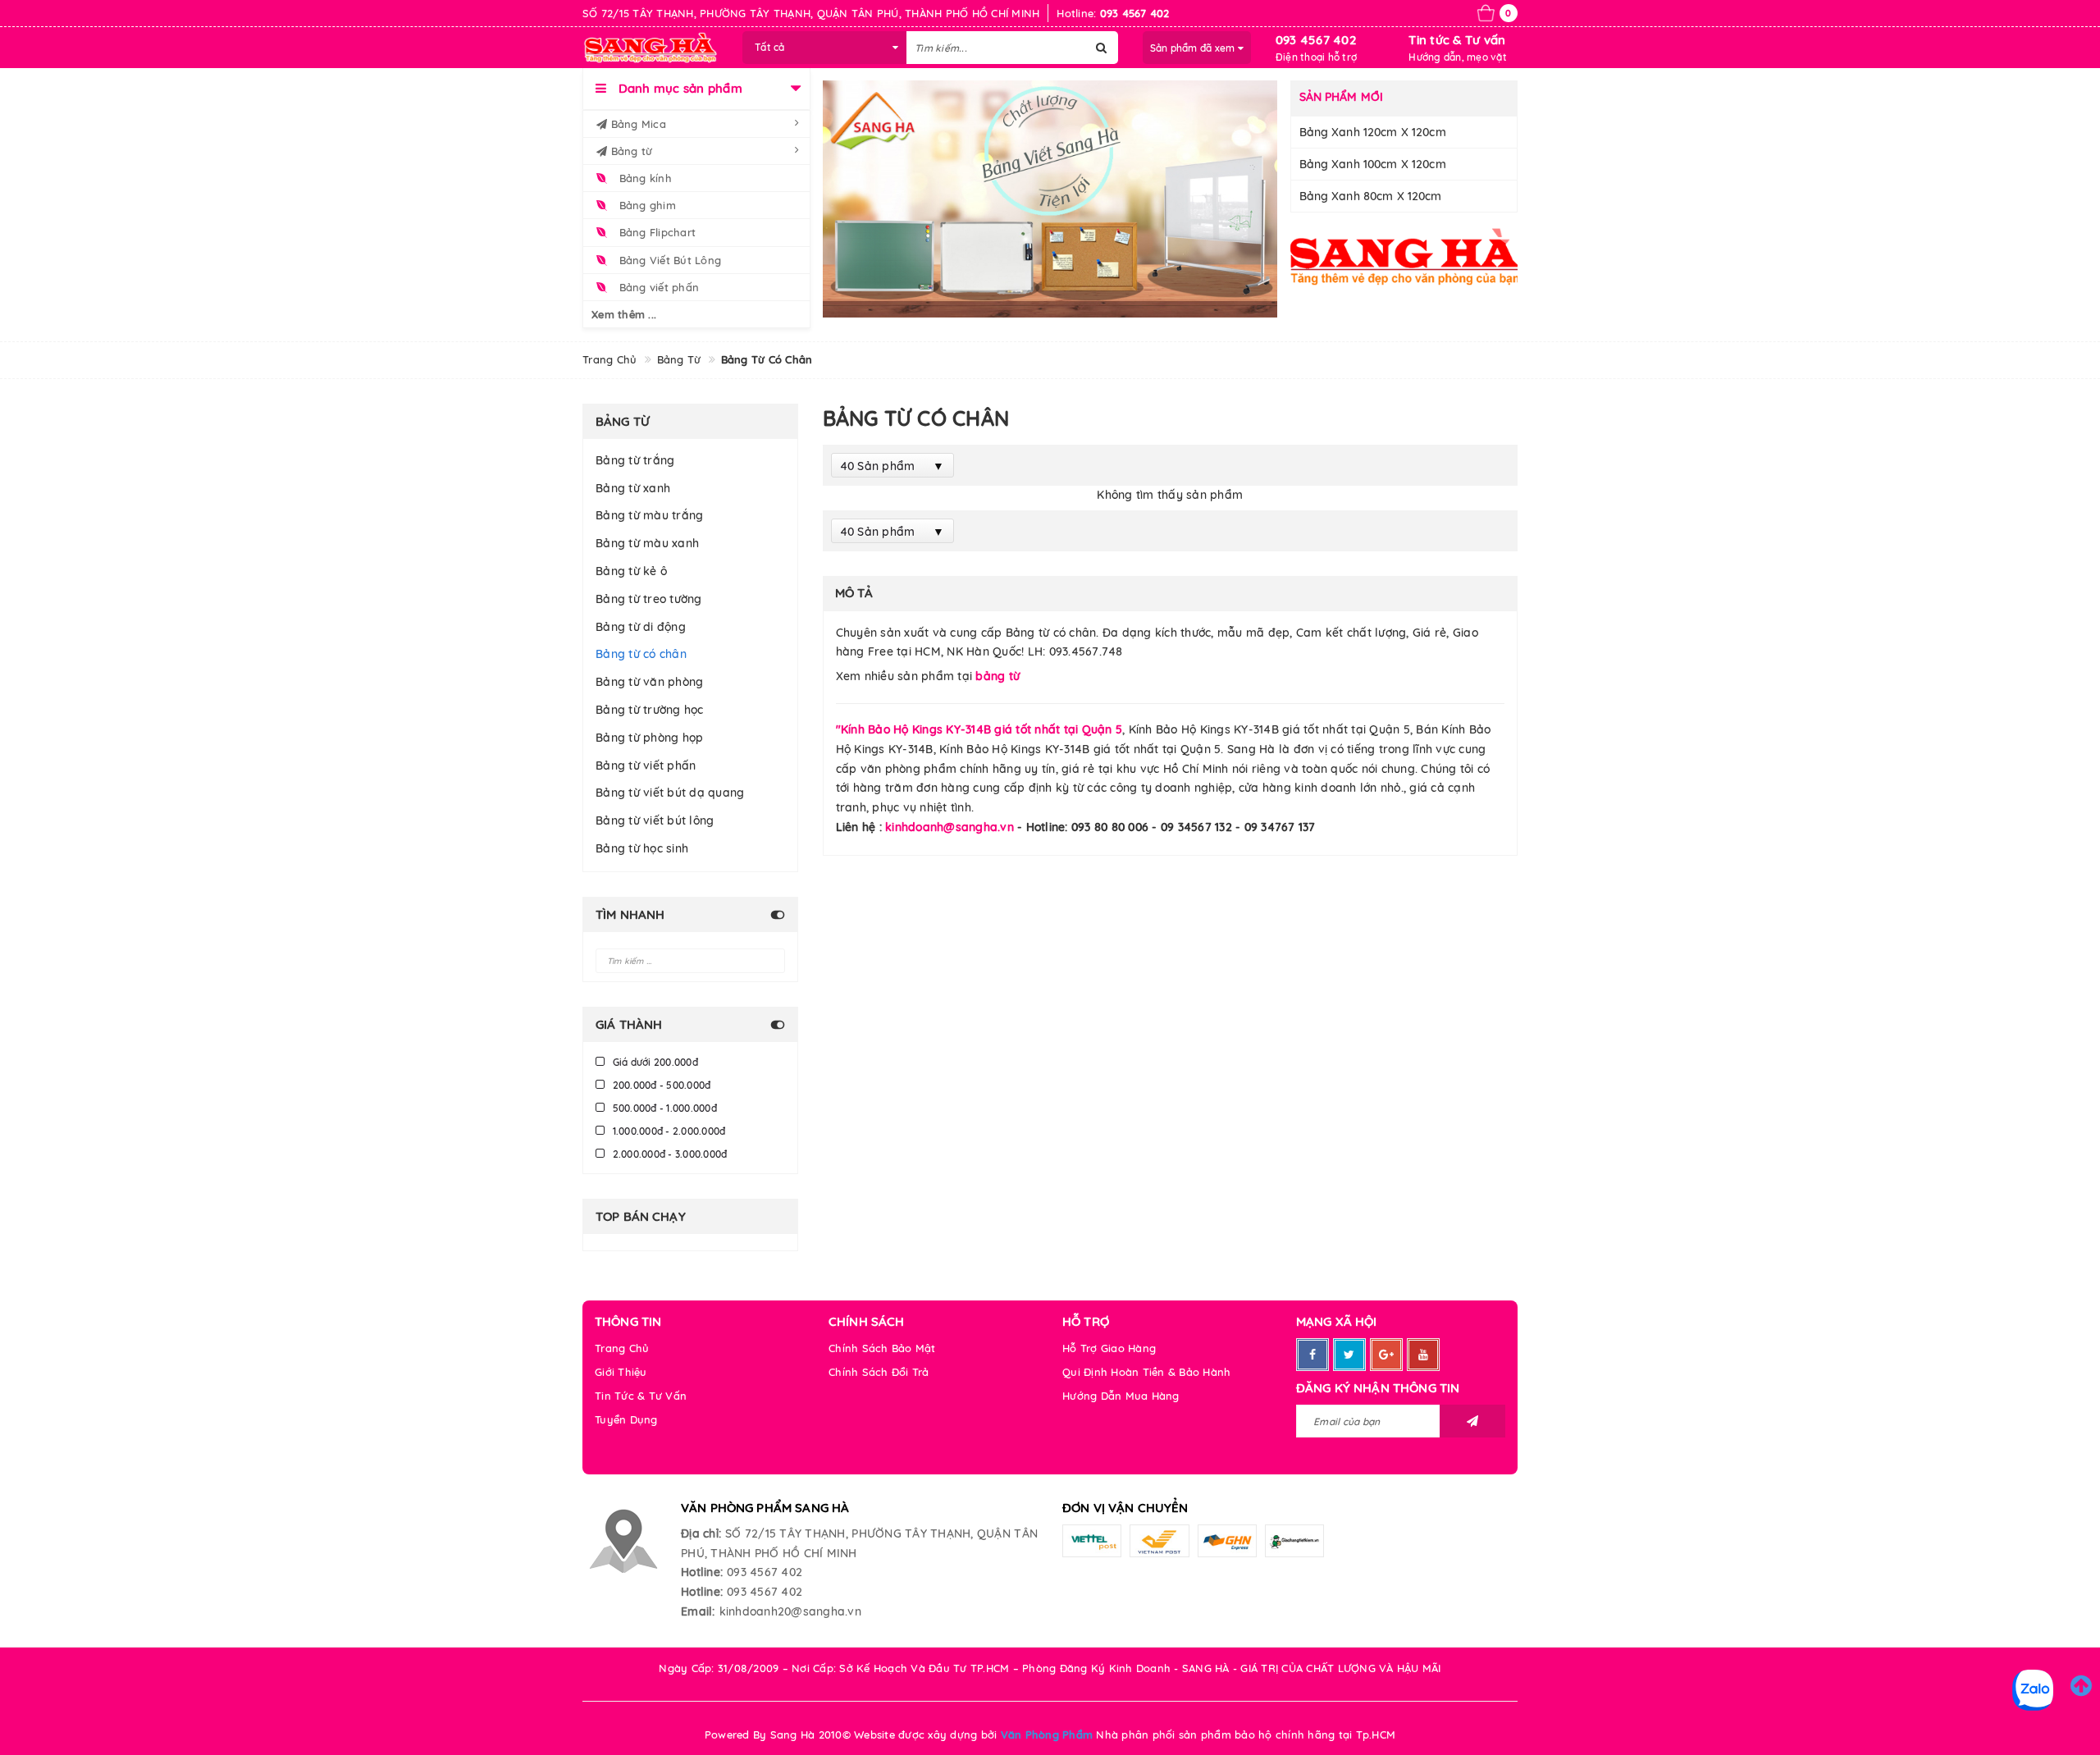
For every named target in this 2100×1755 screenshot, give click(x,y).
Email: (698, 1611)
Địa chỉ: (701, 1533)
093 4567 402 (1316, 40)
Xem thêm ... (624, 314)
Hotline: (702, 1572)
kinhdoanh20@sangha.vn (790, 1611)
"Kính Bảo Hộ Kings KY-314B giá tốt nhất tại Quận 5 (979, 729)
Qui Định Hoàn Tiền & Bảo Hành (1146, 1372)
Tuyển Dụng (626, 1419)
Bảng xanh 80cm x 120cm (1371, 196)
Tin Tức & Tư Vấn (641, 1396)
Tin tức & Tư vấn (1457, 40)
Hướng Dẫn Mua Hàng (1121, 1396)
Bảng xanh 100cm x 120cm (1373, 164)
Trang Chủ (622, 1348)
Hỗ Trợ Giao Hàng (1109, 1348)
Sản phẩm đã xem (1194, 48)
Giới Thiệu (621, 1372)
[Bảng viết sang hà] (1050, 199)
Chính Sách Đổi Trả (879, 1372)
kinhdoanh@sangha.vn (950, 827)
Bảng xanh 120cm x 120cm (1373, 132)
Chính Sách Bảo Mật (882, 1348)
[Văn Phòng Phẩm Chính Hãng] (1404, 256)
